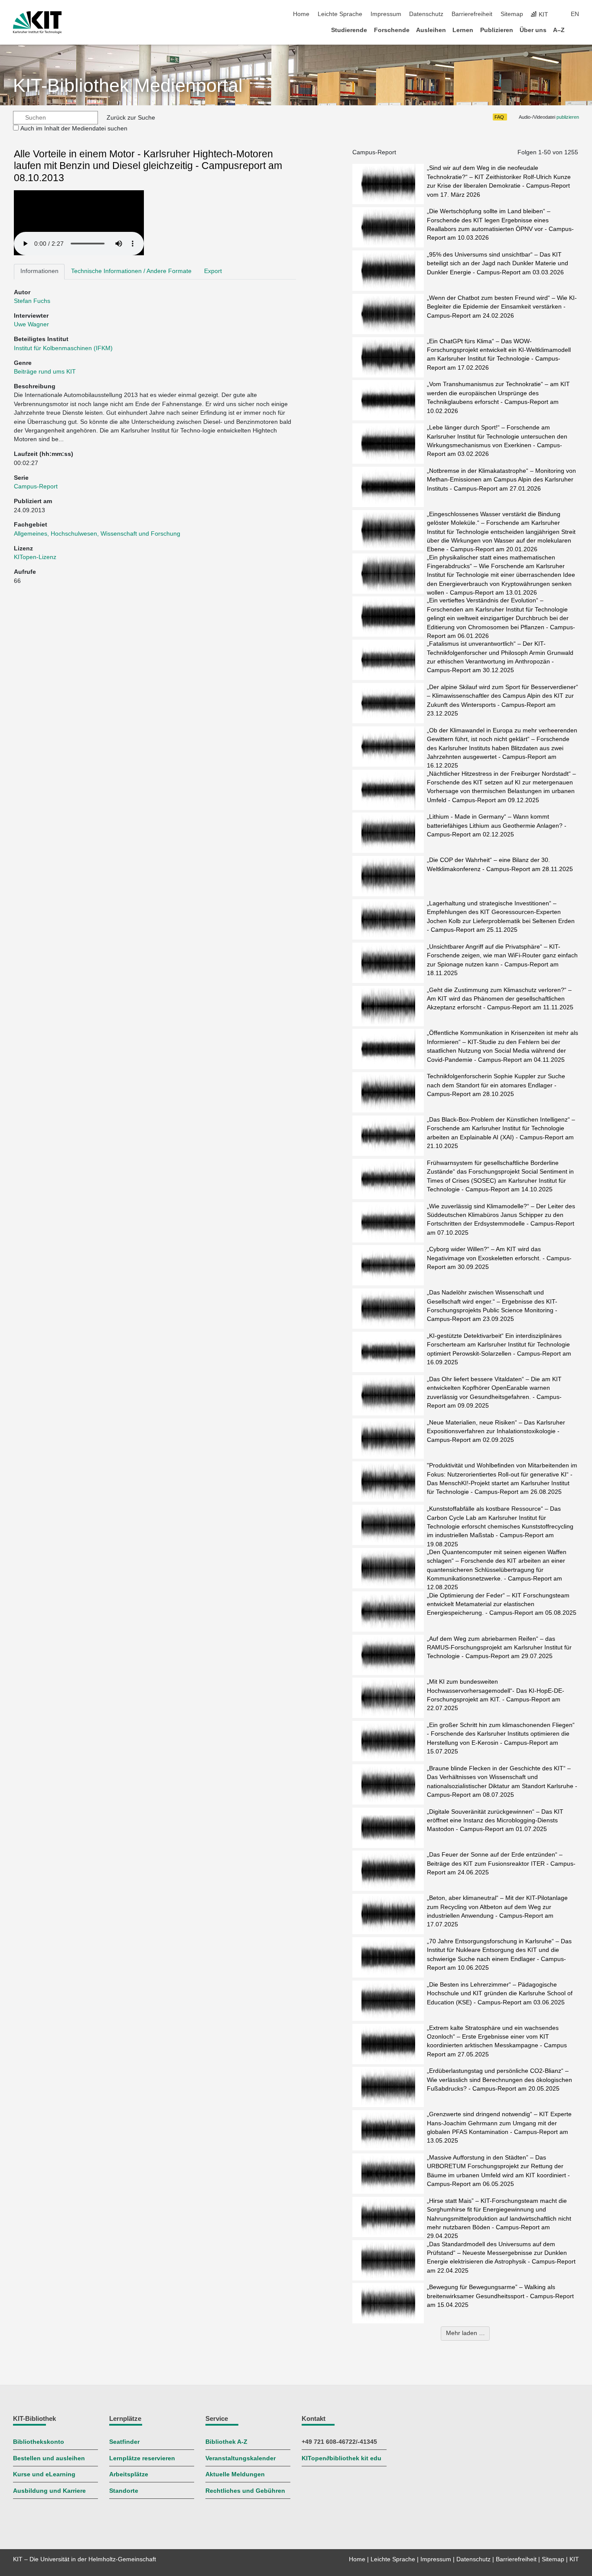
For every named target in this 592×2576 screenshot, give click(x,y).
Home (301, 14)
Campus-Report (36, 486)
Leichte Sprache (340, 14)
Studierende (349, 30)
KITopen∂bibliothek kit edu (342, 2458)
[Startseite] (576, 30)
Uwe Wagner (31, 324)
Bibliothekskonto (39, 2442)
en (575, 14)
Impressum (386, 14)
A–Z (559, 30)
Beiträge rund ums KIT (45, 372)
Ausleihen (431, 30)
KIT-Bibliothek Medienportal (128, 86)
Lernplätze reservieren (142, 2458)
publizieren (568, 117)
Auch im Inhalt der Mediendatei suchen (74, 128)
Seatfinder (124, 2442)
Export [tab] (213, 271)
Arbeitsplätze (129, 2474)
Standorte (124, 2491)
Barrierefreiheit (472, 14)
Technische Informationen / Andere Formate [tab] (131, 271)
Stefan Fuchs (32, 301)
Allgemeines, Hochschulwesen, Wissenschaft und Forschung (97, 534)
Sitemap (512, 14)
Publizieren (497, 30)
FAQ (499, 117)
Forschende (392, 30)
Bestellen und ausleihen (49, 2458)
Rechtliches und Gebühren (245, 2491)
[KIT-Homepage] (37, 23)
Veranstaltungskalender (241, 2458)
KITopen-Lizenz (35, 557)
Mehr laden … (465, 2333)
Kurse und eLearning (44, 2474)
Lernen (463, 30)
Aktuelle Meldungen (235, 2474)
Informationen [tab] (39, 271)
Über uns (533, 30)
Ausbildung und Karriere (49, 2491)
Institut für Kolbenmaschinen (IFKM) (63, 348)
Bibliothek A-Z (226, 2442)
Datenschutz (426, 14)
